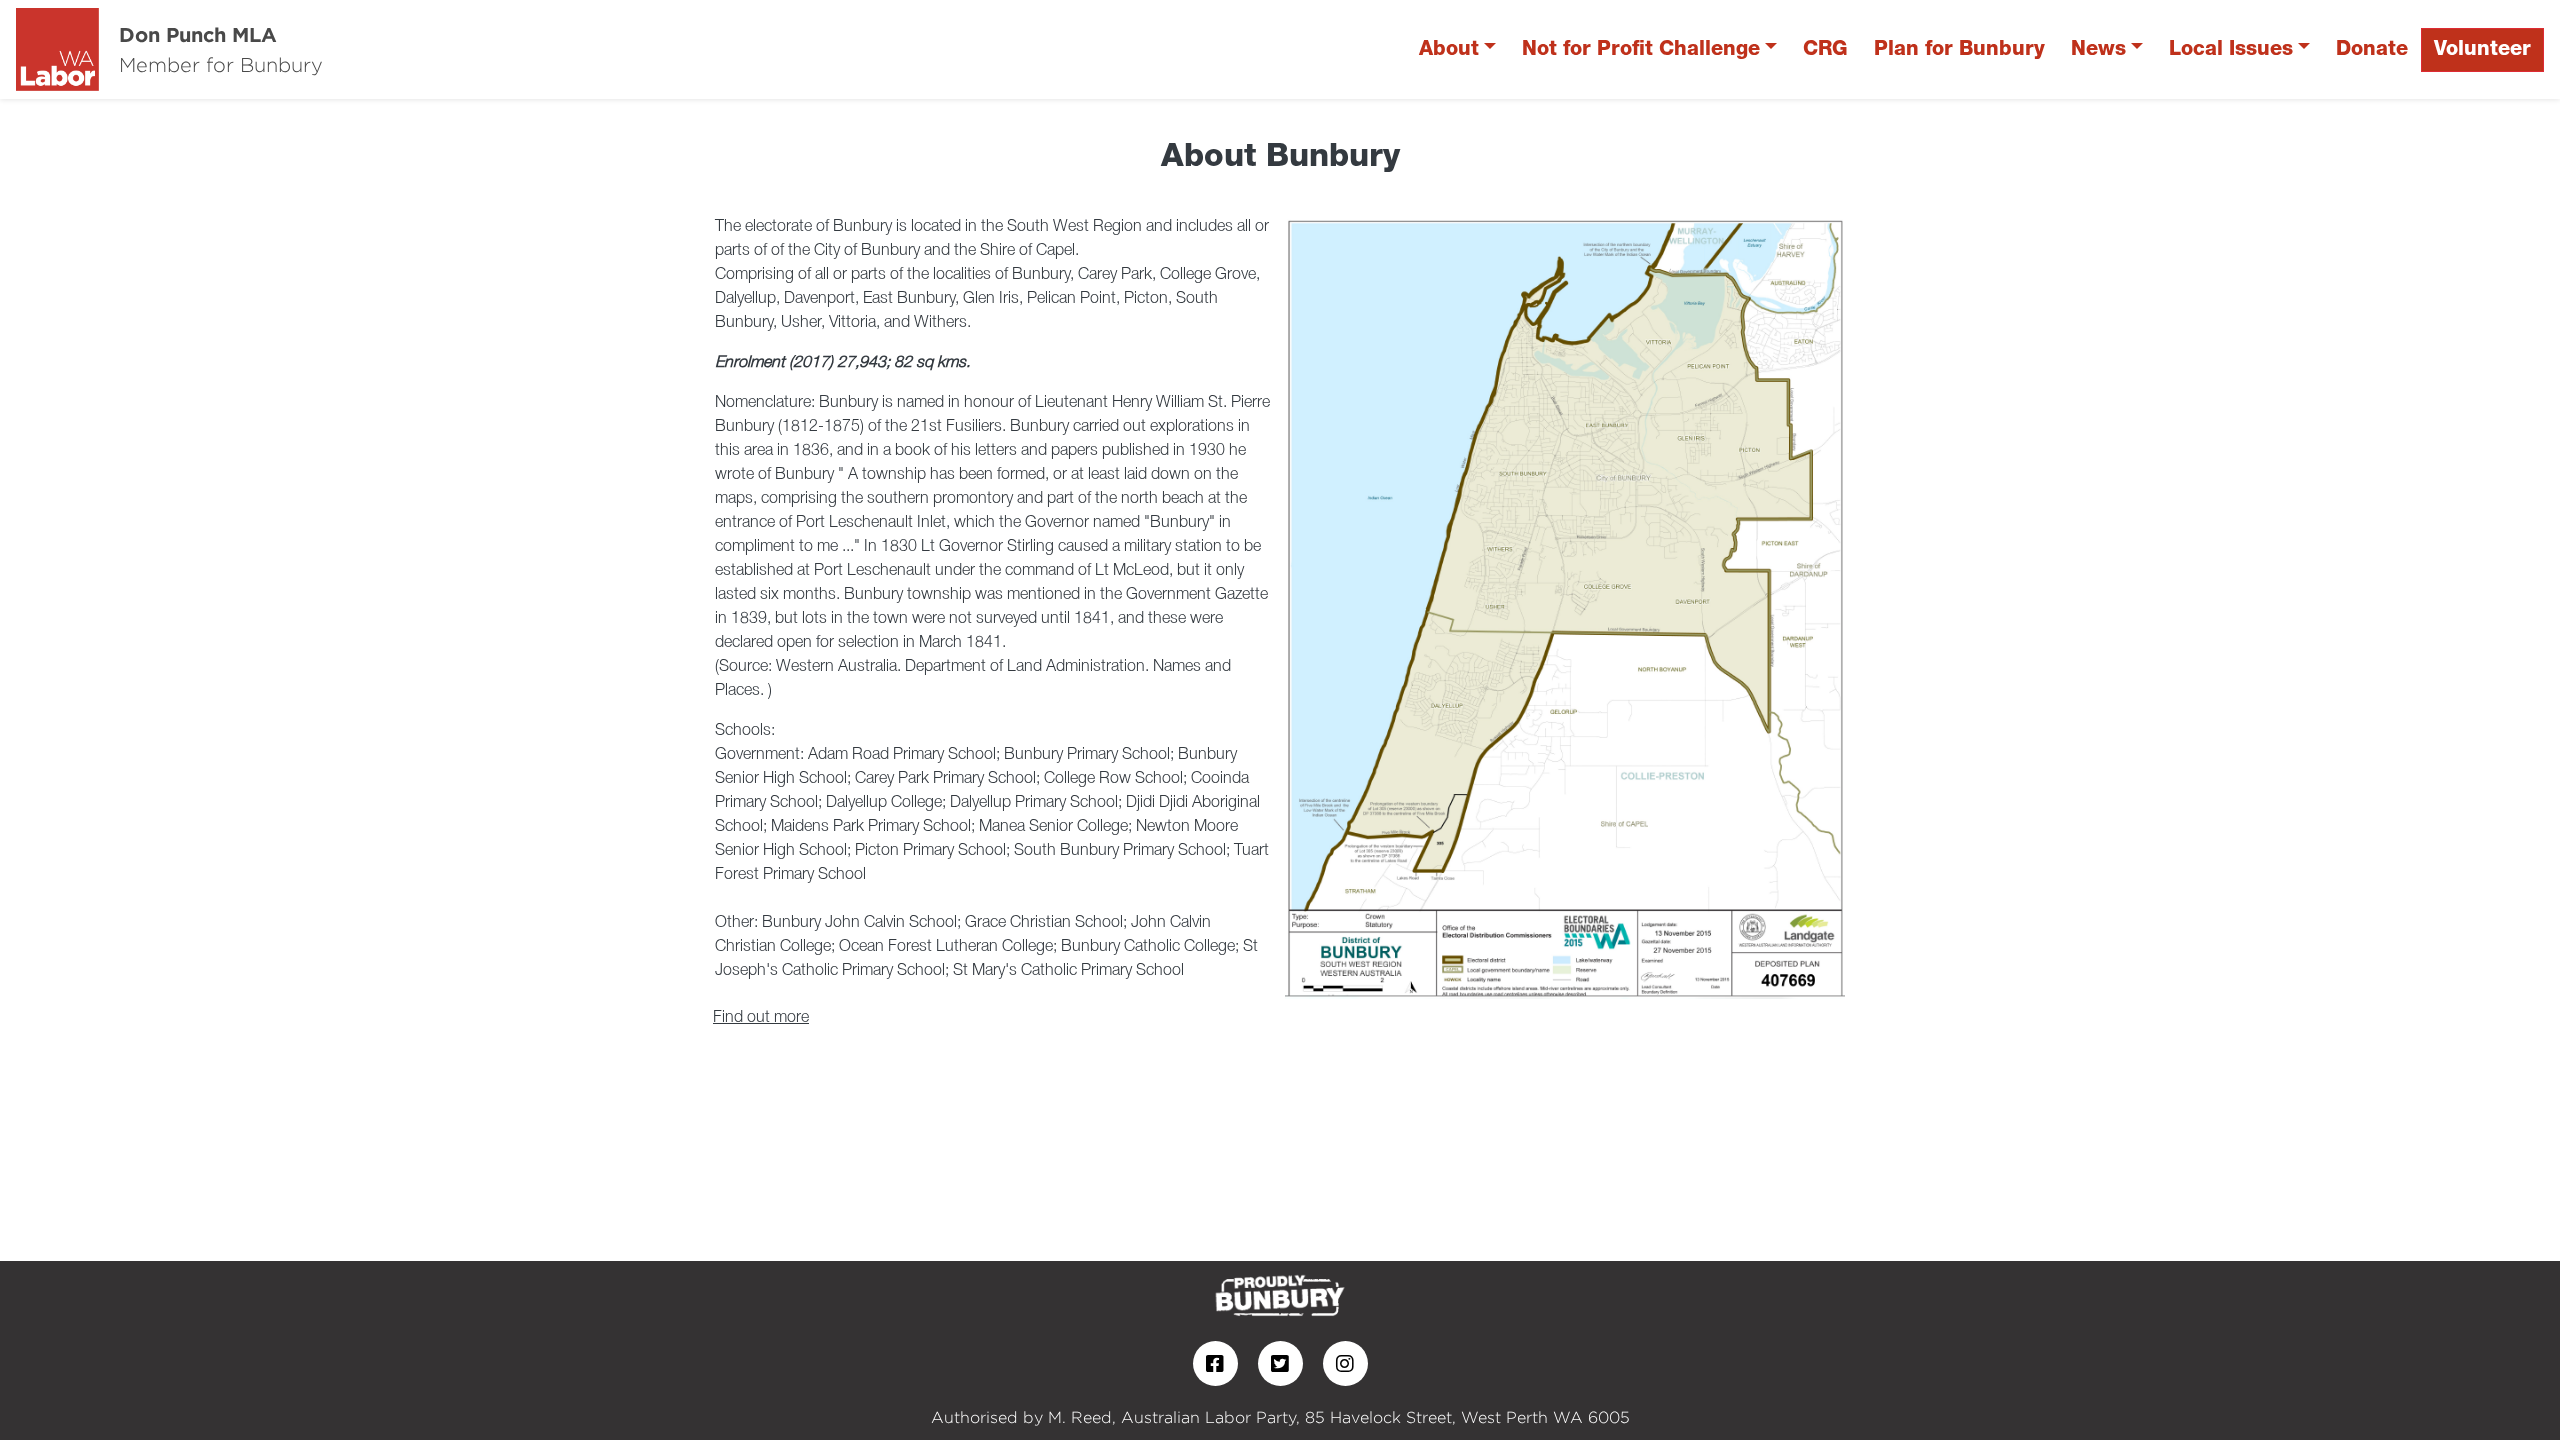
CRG (1825, 49)
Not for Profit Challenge (1641, 49)
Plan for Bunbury (1959, 49)
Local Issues (2231, 49)
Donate (2372, 49)
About (1449, 49)
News (2098, 49)
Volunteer (2482, 49)
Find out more (761, 1018)
